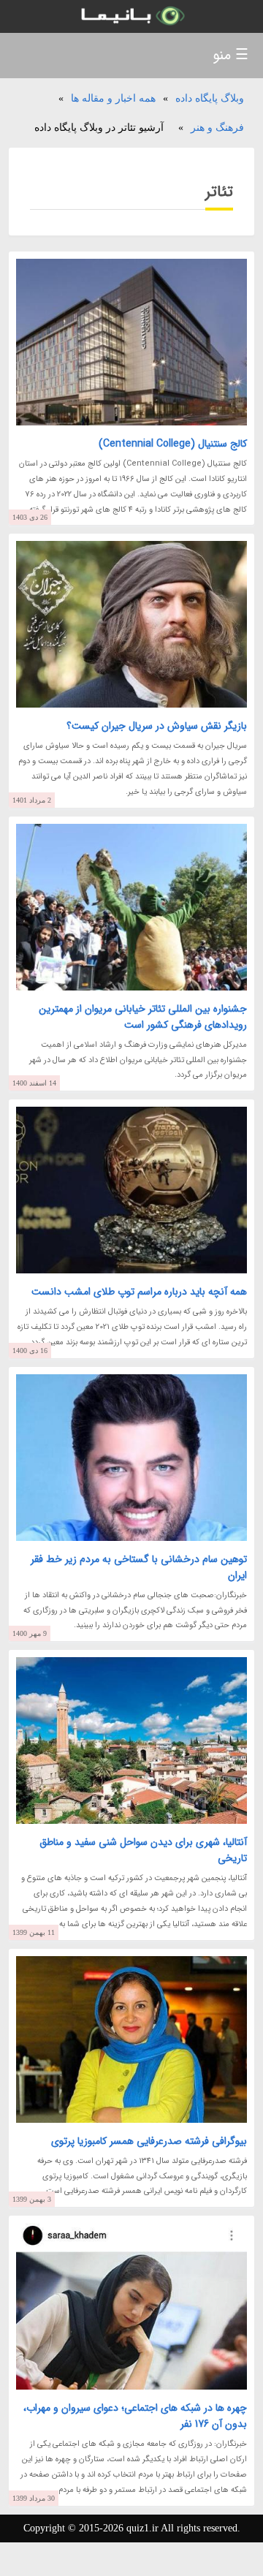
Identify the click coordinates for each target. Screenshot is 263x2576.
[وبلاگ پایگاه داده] (131, 16)
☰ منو (230, 55)
